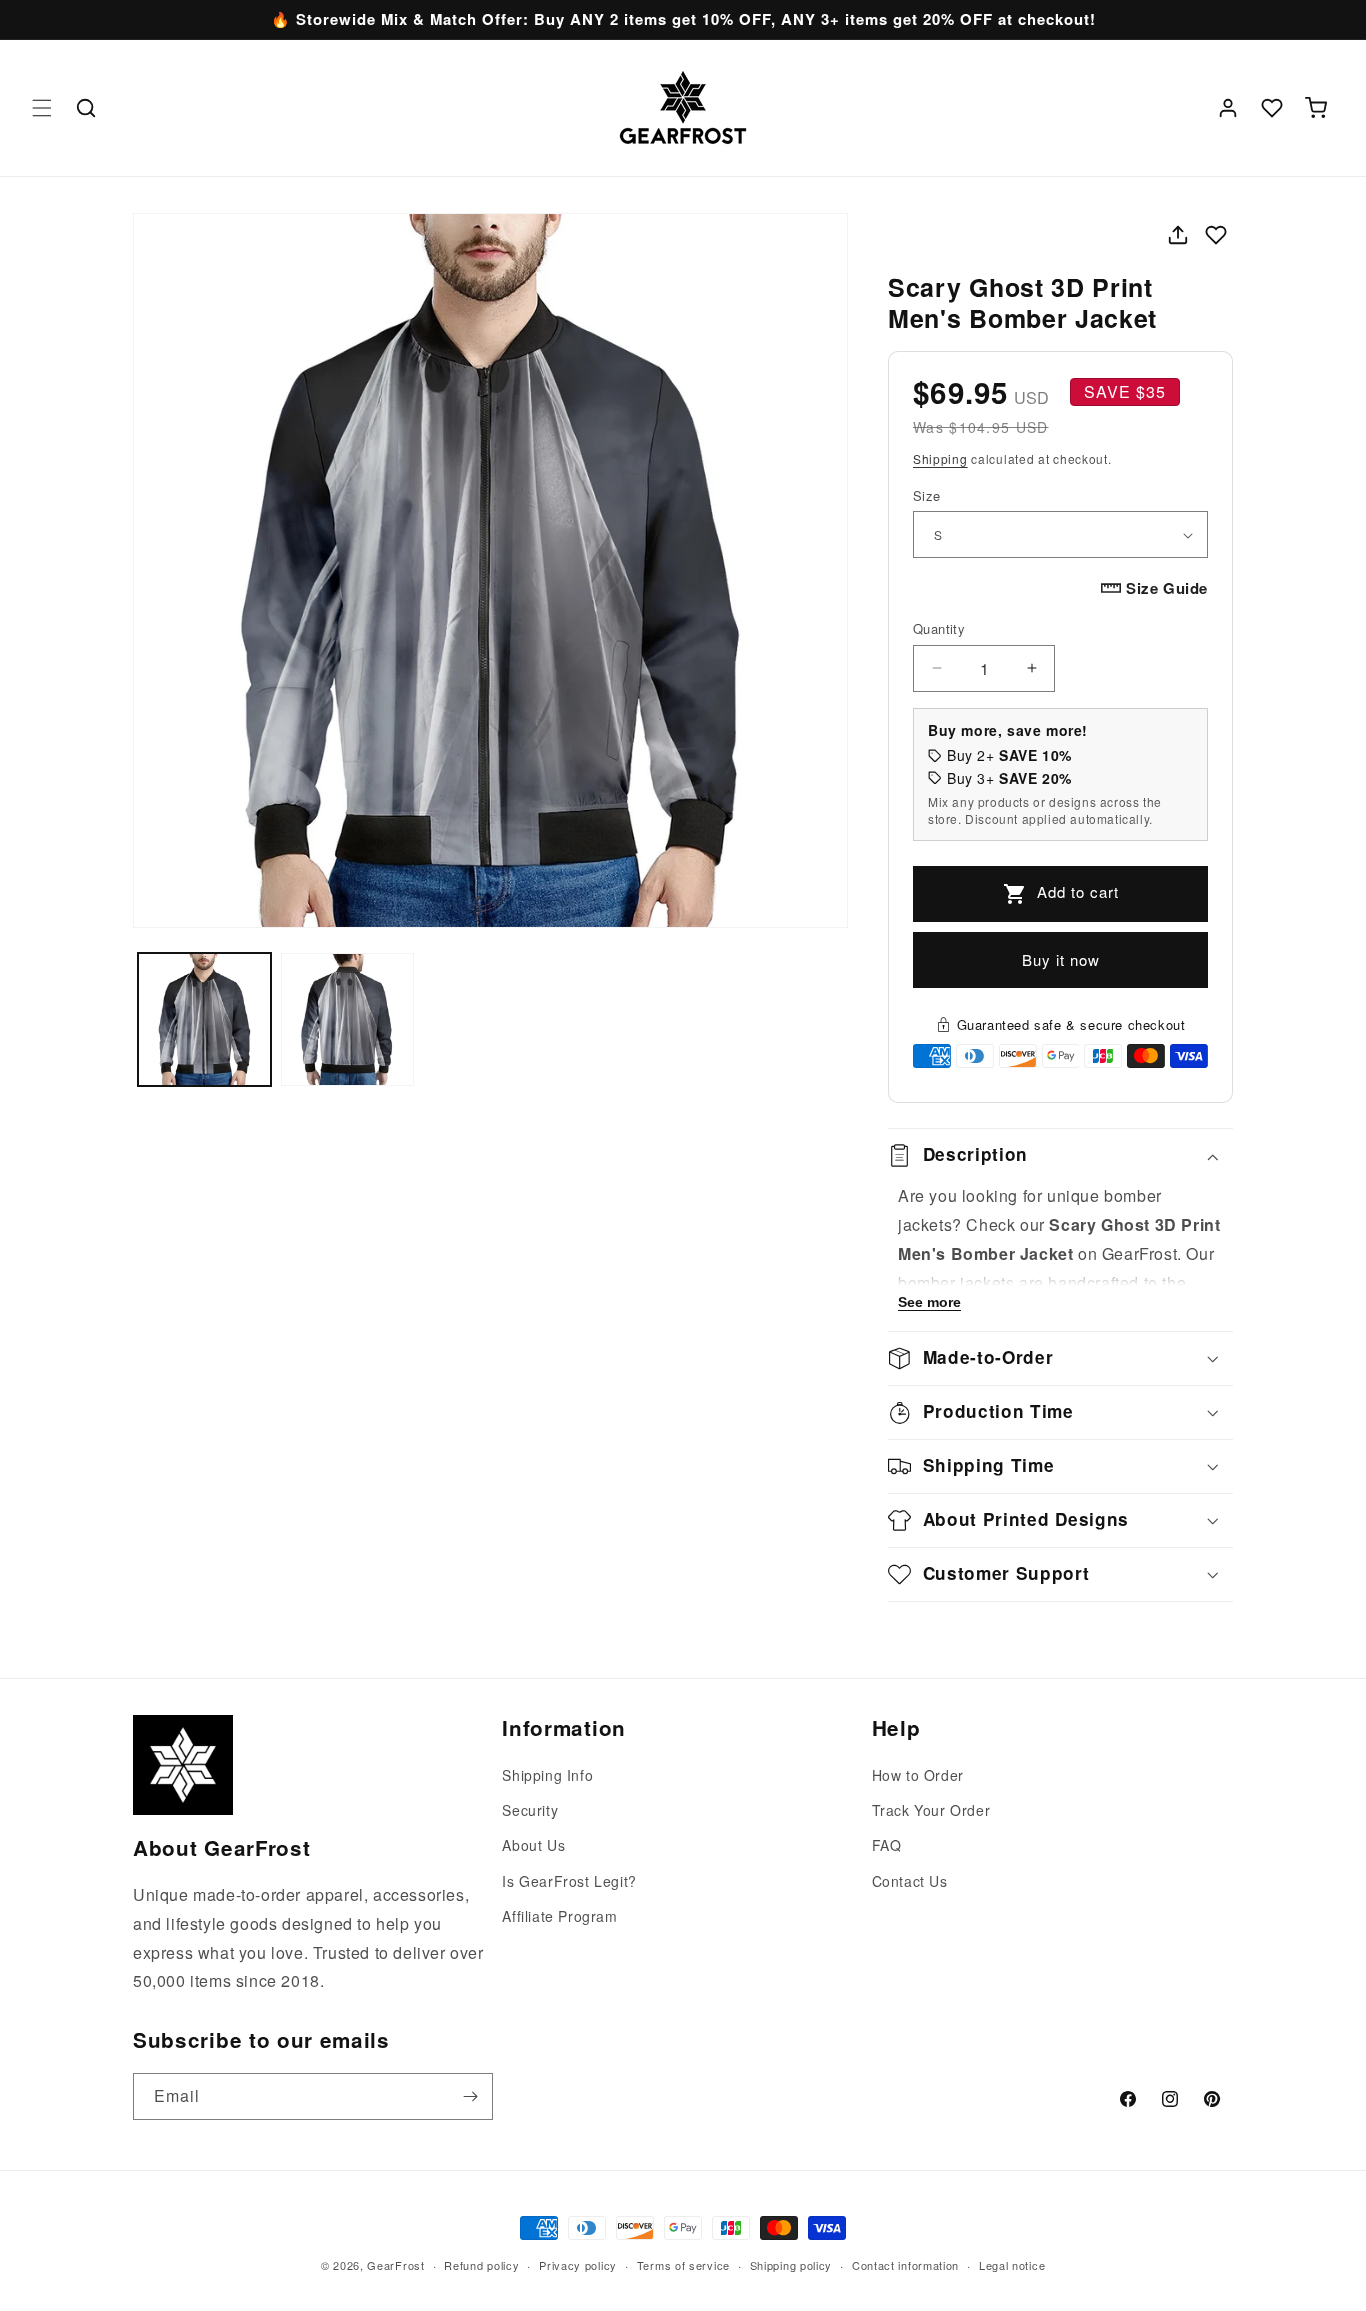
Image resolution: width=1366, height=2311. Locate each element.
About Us (533, 1846)
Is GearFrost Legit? (569, 1881)
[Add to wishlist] (1216, 235)
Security (530, 1811)
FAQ (887, 1846)
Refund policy (481, 2264)
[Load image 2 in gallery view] (347, 1019)
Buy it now (1061, 959)
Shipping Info (547, 1775)
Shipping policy (791, 2264)
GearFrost (395, 2265)
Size (927, 495)
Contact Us (910, 1881)
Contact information (905, 2264)
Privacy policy (578, 2264)
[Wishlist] (1272, 108)
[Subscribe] (470, 2096)
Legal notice (1012, 2264)
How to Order (918, 1775)
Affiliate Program (559, 1916)
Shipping (940, 458)
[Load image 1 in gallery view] (204, 1019)
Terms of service (683, 2264)
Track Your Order (931, 1811)
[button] (42, 108)
